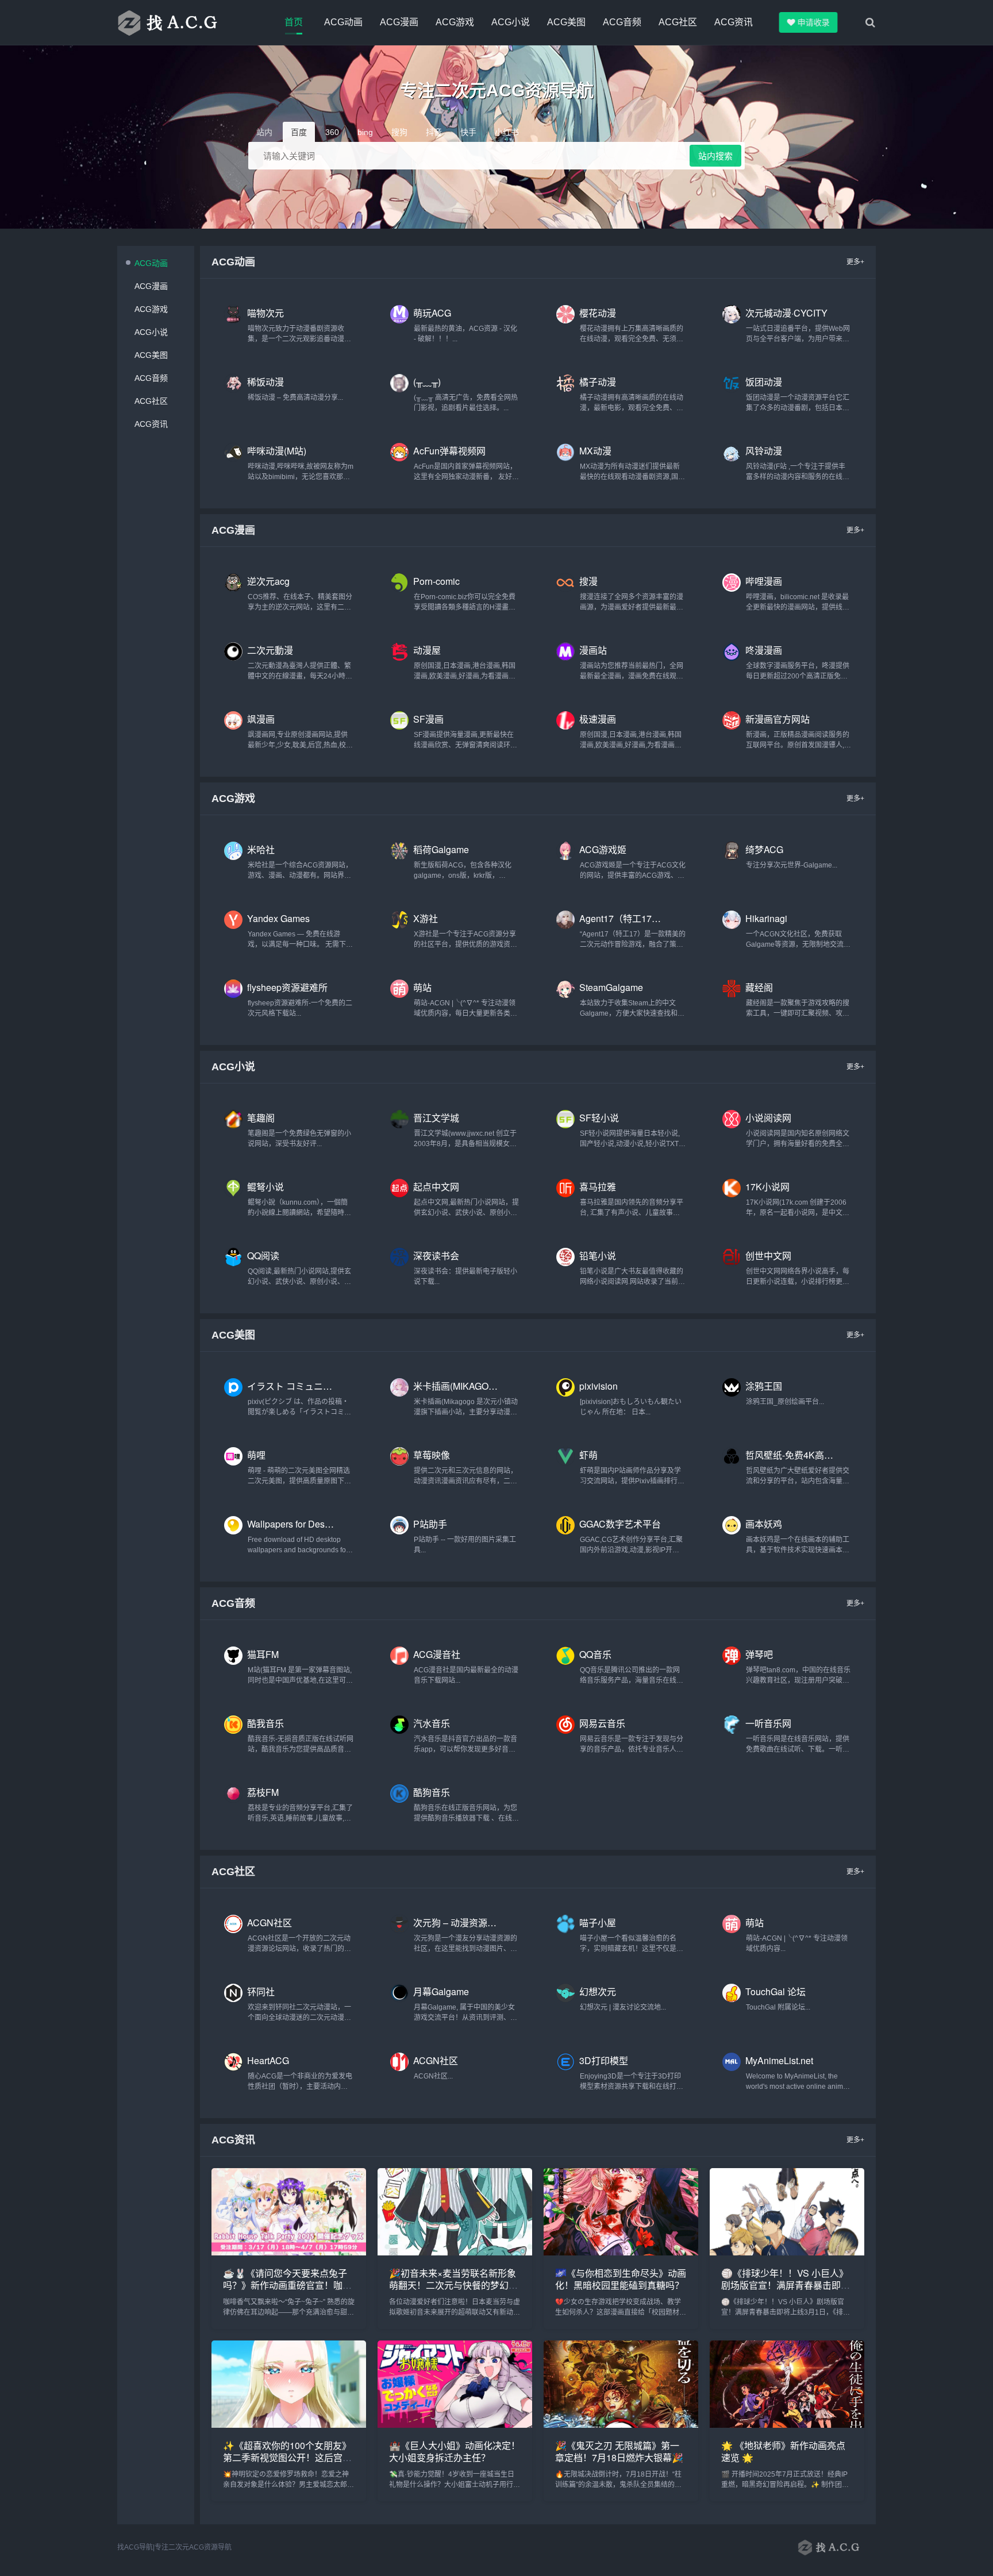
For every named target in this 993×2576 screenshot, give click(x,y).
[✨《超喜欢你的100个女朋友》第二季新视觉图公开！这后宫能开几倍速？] (289, 2425)
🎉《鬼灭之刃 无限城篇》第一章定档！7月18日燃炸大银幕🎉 (619, 2451)
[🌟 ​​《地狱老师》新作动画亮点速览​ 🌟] (787, 2425)
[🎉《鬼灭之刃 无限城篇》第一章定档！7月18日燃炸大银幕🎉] (621, 2425)
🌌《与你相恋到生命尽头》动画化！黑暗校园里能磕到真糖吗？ (621, 2279)
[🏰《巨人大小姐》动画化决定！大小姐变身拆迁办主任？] (455, 2425)
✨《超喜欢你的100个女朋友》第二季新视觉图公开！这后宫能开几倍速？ (287, 2457)
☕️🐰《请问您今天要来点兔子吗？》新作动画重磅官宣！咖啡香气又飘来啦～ (287, 2285)
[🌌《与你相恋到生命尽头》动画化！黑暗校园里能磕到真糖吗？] (621, 2252)
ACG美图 (566, 22)
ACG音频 (622, 22)
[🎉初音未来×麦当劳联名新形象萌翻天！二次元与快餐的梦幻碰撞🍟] (455, 2252)
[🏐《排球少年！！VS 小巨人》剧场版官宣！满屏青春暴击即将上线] (787, 2252)
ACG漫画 (399, 22)
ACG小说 (511, 22)
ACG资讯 (734, 22)
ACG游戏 (455, 22)
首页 (294, 22)
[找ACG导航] (180, 22)
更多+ (855, 262)
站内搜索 (715, 156)
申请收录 (817, 22)
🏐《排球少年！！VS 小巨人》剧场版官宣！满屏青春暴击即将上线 (786, 2285)
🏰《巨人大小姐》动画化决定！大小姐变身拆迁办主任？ (455, 2451)
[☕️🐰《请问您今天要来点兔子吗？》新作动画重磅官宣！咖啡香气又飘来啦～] (289, 2252)
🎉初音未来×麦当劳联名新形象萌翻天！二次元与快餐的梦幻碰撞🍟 (453, 2285)
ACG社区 (678, 22)
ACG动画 (343, 22)
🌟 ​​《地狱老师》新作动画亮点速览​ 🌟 (783, 2451)
